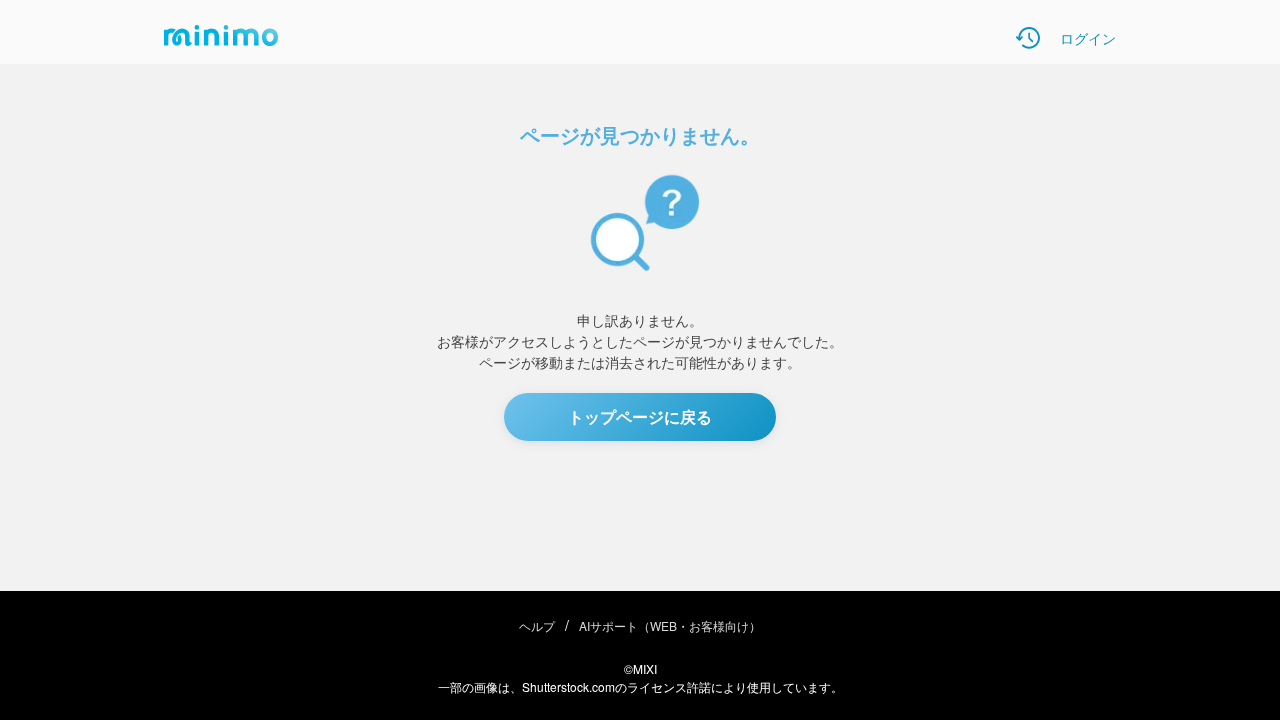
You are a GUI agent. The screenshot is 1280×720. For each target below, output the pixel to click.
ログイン (1088, 38)
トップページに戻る (640, 416)
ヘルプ (537, 625)
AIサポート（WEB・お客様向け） (670, 625)
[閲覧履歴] (1028, 38)
